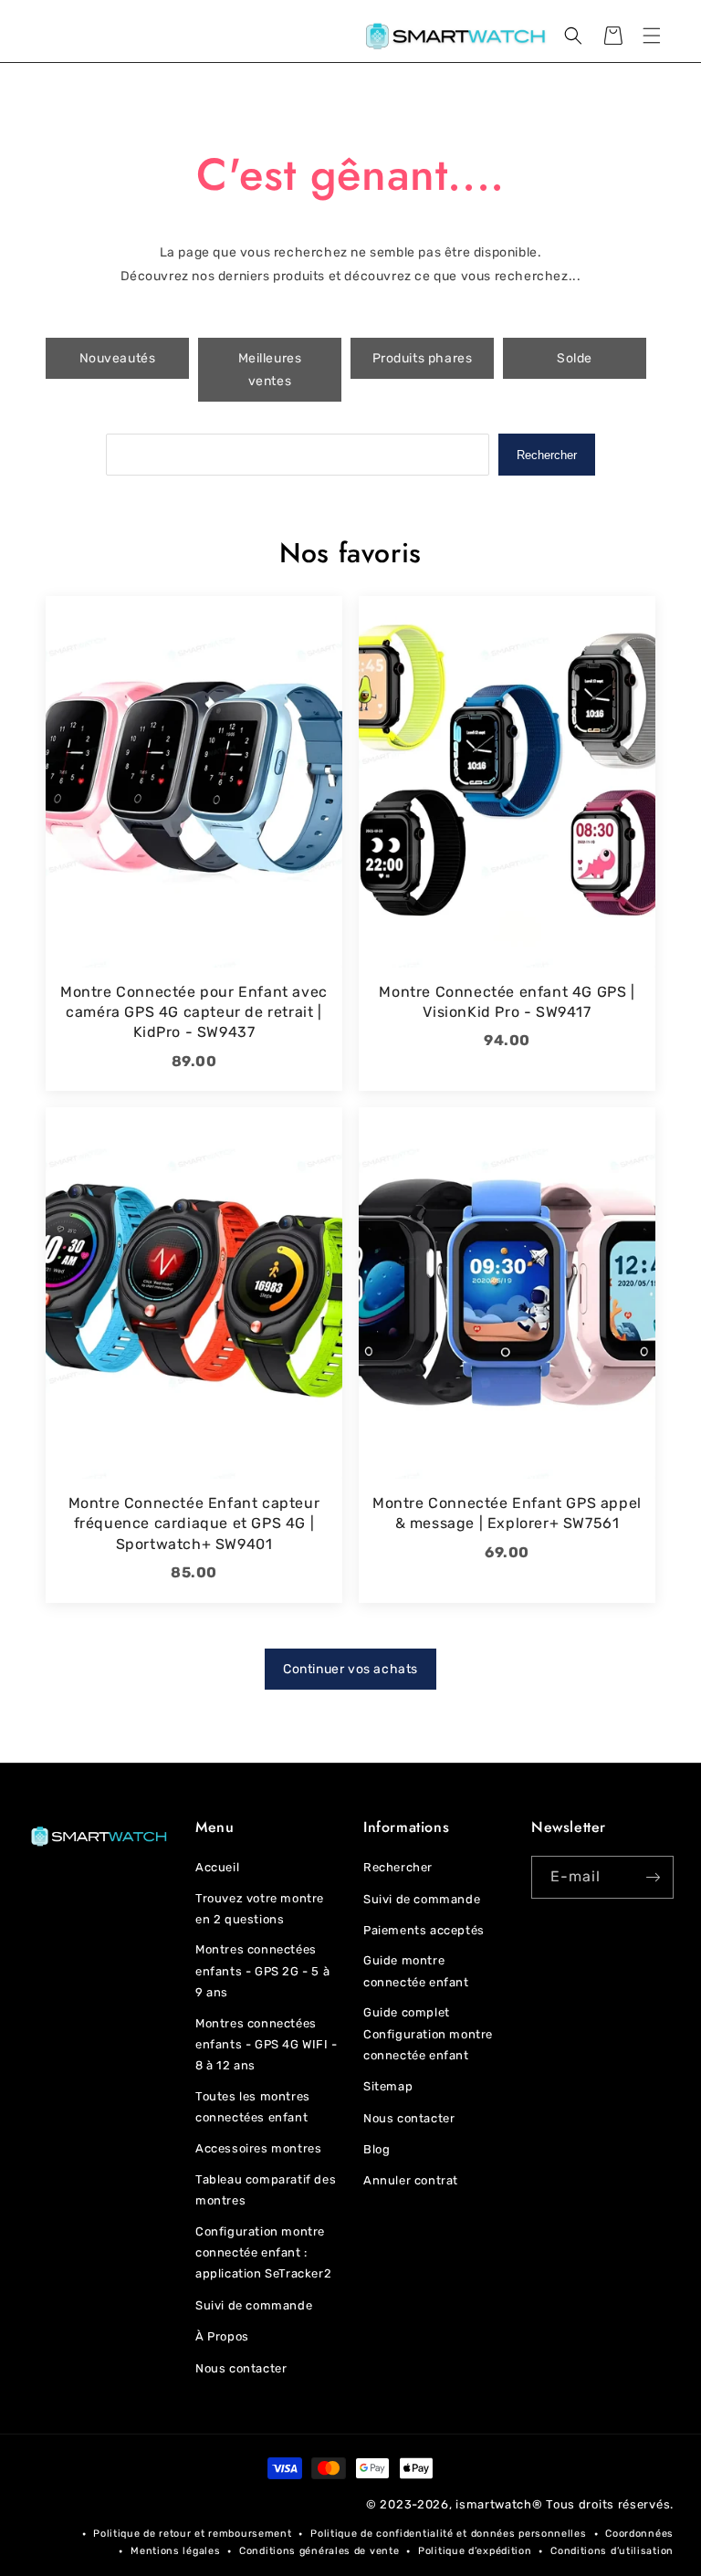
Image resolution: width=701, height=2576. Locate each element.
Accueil (217, 1867)
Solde (575, 358)
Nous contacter (241, 2368)
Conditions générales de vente (319, 2551)
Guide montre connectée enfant (416, 1971)
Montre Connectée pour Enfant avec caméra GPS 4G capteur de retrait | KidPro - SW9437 (194, 1012)
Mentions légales (175, 2551)
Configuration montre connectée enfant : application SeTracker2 (263, 2253)
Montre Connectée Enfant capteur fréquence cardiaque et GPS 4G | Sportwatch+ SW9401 (194, 1524)
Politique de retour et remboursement (192, 2534)
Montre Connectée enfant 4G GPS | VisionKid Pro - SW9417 (507, 1002)
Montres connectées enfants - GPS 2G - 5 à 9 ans (262, 1971)
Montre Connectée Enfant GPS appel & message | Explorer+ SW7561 (507, 1513)
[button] (652, 36)
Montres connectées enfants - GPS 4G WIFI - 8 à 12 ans (267, 2045)
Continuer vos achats (350, 1669)
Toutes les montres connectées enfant (253, 2107)
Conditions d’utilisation (612, 2551)
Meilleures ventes (270, 370)
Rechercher (547, 455)
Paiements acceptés (424, 1930)
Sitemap (388, 2086)
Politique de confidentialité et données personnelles (448, 2534)
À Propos (222, 2336)
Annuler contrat (411, 2180)
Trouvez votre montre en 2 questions (260, 1909)
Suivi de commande (254, 2305)
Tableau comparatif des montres (266, 2190)
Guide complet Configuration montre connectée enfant (428, 2034)
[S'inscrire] (653, 1877)
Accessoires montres (258, 2148)
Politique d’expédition (475, 2551)
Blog (377, 2149)
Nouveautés (118, 358)
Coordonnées (639, 2534)
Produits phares (423, 358)
